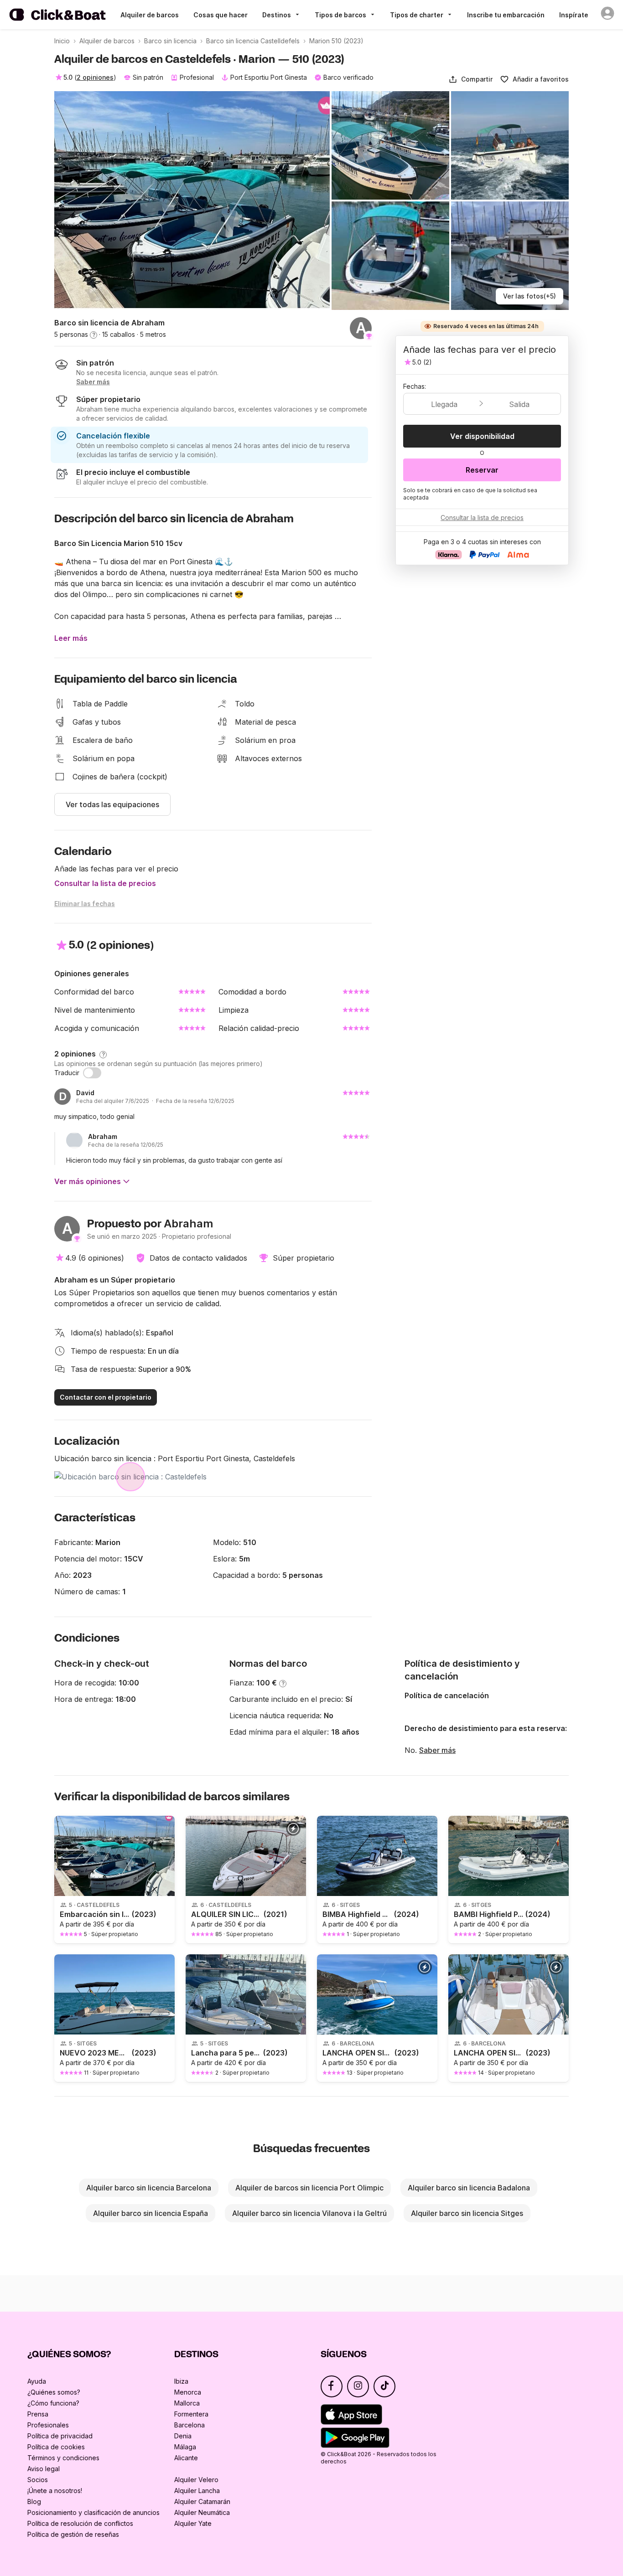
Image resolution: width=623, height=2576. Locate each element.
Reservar (482, 470)
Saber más (437, 1750)
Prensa (38, 2414)
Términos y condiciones (63, 2458)
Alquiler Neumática (202, 2512)
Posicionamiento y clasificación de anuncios (93, 2512)
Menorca (188, 2392)
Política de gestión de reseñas (73, 2534)
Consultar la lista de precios (105, 883)
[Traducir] (92, 1073)
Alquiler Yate (193, 2523)
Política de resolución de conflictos (80, 2523)
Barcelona (189, 2425)
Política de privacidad (60, 2436)
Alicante (186, 2458)
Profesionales (48, 2425)
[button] (470, 79)
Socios (38, 2480)
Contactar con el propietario (106, 1397)
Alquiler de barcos (150, 15)
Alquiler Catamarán (202, 2501)
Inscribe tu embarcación (506, 15)
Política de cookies (56, 2447)
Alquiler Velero (196, 2480)
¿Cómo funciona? (53, 2403)
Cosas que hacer (221, 15)
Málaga (185, 2447)
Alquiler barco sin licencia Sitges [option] (467, 2213)
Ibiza (181, 2381)
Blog (34, 2501)
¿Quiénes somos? (54, 2392)
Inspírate (574, 15)
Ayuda (37, 2381)
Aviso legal (44, 2469)
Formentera (191, 2414)
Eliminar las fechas (85, 904)
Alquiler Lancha (197, 2491)
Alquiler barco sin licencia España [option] (151, 2213)
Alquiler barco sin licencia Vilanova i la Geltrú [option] (309, 2213)
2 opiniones (95, 77)
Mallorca (187, 2403)
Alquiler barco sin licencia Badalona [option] (469, 2188)
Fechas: (415, 386)
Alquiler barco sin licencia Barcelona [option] (149, 2188)
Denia (183, 2436)
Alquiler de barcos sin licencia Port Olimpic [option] (309, 2188)
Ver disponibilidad (482, 436)
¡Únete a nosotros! (55, 2491)
